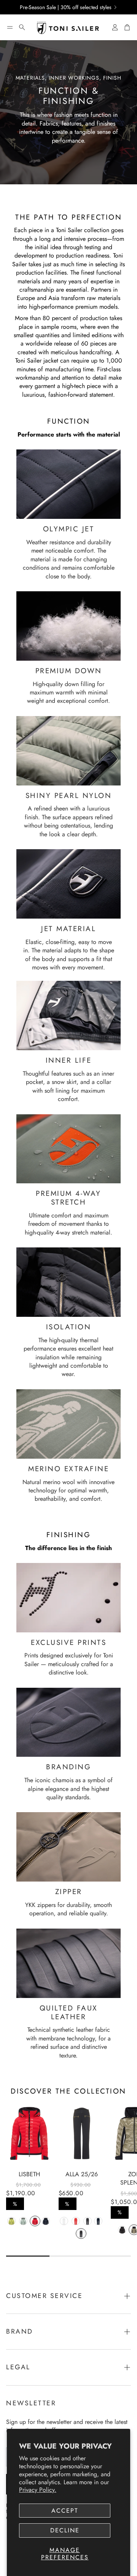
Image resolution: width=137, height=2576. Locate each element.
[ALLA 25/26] (82, 2133)
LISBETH (29, 2174)
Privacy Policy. (38, 2490)
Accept (65, 2511)
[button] (10, 27)
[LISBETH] (29, 2133)
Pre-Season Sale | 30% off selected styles (66, 7)
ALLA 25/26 (82, 2174)
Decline (65, 2530)
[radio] (11, 2221)
